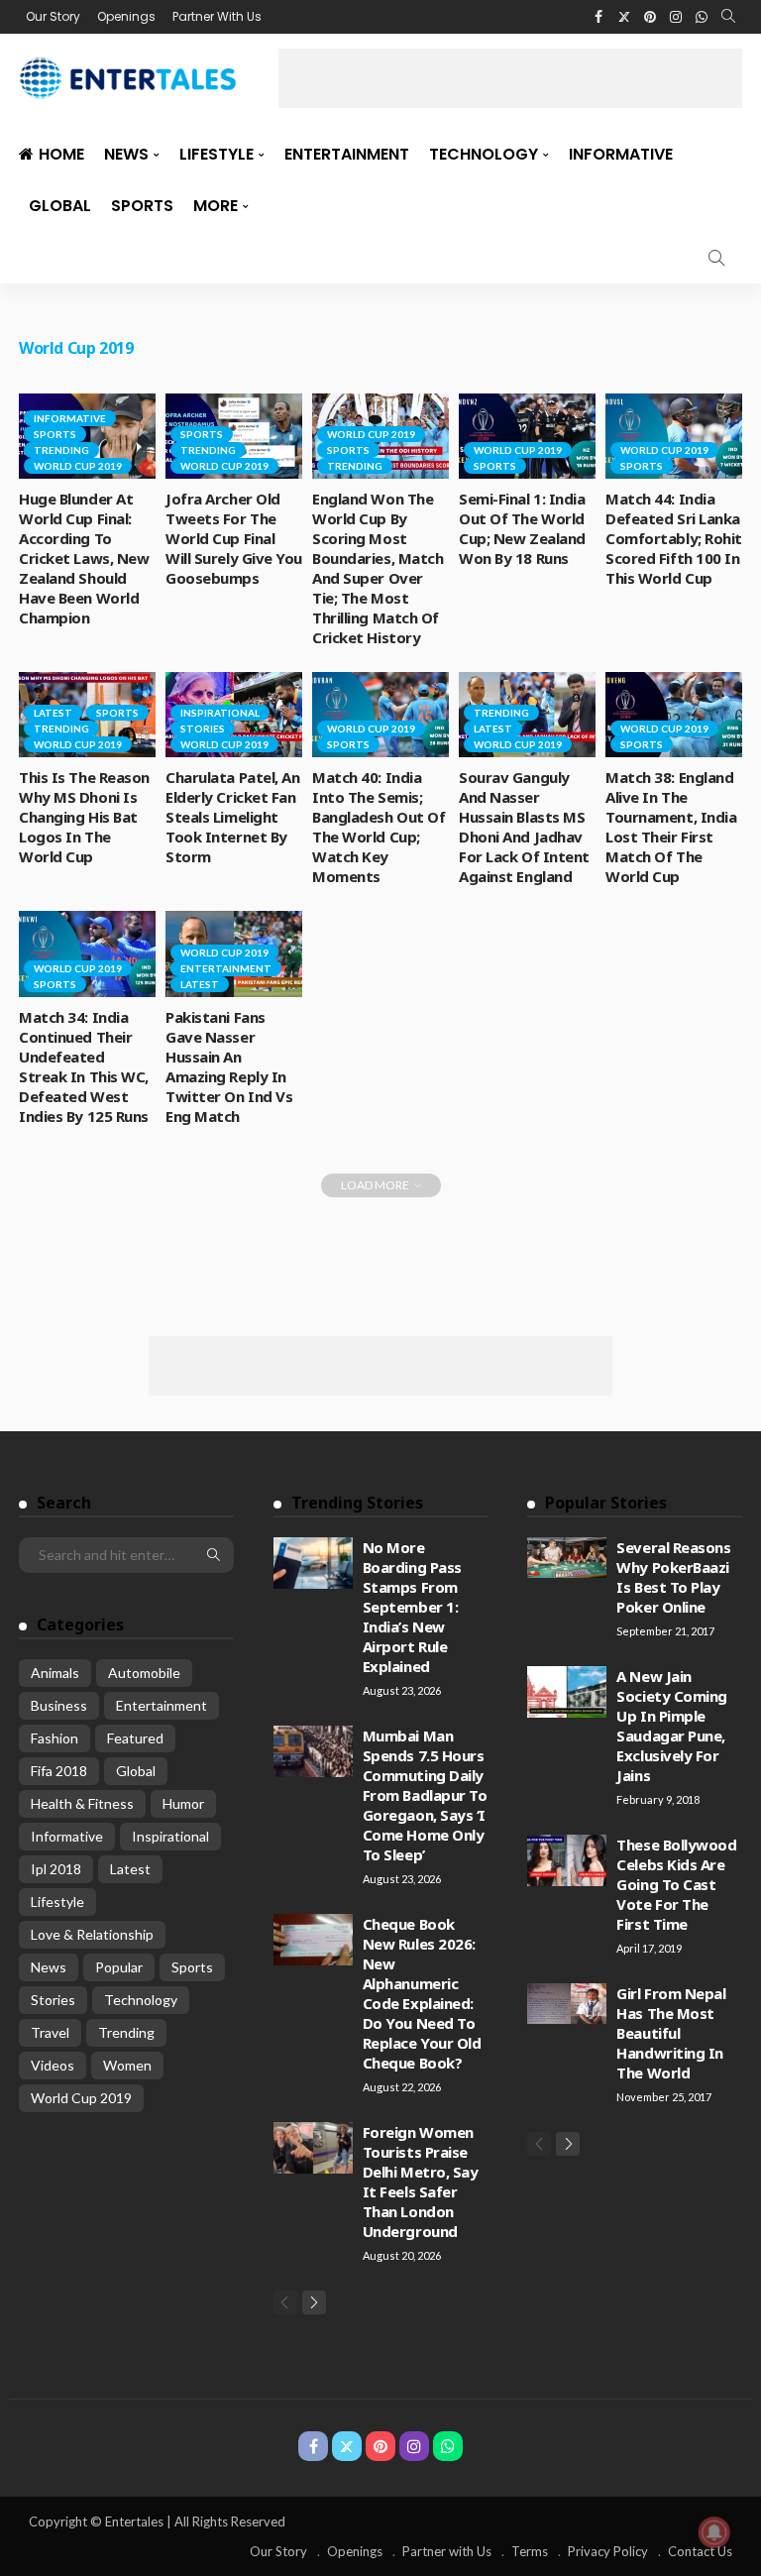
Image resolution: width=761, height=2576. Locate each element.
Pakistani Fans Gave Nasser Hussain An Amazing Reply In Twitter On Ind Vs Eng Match (229, 1066)
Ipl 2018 (56, 1869)
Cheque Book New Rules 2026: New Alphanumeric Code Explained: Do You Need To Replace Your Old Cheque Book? (422, 1993)
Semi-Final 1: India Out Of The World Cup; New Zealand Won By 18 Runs (522, 528)
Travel (50, 2032)
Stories (203, 728)
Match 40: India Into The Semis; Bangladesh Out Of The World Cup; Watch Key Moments (379, 827)
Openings (126, 16)
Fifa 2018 (59, 1771)
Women (127, 2065)
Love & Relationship (92, 1934)
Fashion (54, 1738)
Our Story (53, 16)
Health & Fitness (82, 1803)
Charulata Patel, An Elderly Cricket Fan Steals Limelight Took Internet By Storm (232, 817)
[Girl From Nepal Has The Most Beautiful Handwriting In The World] (567, 2004)
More (216, 206)
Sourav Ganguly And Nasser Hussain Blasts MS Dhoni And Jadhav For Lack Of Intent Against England (524, 827)
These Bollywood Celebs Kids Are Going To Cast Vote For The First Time (676, 1884)
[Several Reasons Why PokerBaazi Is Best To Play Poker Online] (567, 1558)
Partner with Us (447, 2551)
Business (59, 1705)
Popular (119, 1967)
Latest (53, 713)
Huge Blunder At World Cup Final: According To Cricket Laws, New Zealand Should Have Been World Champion (84, 558)
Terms (530, 2551)
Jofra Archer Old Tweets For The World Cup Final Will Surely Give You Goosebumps (234, 538)
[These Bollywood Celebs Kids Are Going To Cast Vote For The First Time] (567, 1860)
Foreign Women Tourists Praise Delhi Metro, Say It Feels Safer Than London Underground (421, 2182)
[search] (728, 17)
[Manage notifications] (714, 2532)
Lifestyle (217, 154)
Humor (183, 1803)
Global (60, 206)
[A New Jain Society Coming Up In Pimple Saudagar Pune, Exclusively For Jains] (567, 1692)
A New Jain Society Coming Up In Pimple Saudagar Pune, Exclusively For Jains (672, 1726)
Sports (142, 206)
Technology (484, 154)
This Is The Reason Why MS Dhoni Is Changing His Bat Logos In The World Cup (84, 817)
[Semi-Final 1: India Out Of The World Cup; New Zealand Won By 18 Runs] (527, 436)
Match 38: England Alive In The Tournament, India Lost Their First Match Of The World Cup (671, 827)
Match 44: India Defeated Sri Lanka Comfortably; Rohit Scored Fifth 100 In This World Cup (674, 538)
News (126, 154)
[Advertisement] (510, 78)
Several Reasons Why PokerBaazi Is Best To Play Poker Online (673, 1577)
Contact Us (700, 2551)
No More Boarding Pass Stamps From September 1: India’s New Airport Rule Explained (412, 1607)
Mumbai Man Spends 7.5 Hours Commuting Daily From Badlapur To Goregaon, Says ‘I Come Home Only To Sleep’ (425, 1795)
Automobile (144, 1673)
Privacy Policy (608, 2551)
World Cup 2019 (78, 466)
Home (61, 154)
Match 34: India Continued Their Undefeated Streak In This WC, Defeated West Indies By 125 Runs (84, 1066)
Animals (55, 1673)
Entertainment (347, 154)
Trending (61, 450)
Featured (135, 1738)
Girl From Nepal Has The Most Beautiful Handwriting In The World (671, 2033)
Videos (53, 2065)
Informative (621, 154)
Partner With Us (217, 16)
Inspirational (220, 713)
